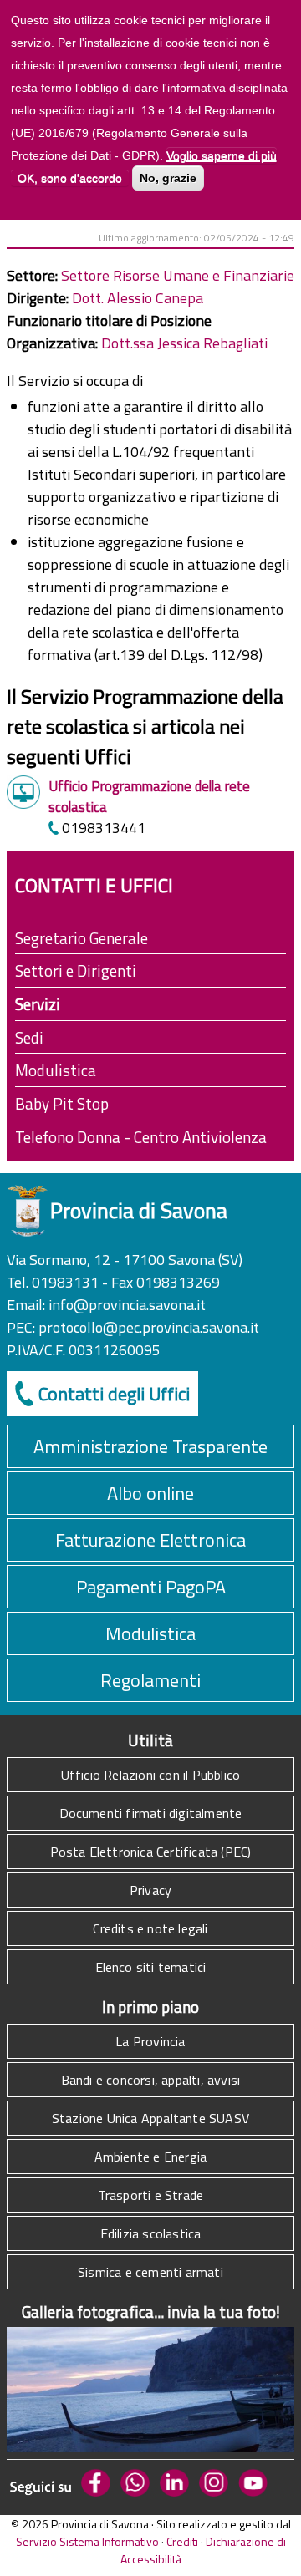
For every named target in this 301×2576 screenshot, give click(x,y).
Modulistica (56, 1070)
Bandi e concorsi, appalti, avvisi (151, 2080)
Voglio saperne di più (222, 155)
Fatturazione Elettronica (150, 1540)
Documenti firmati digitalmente (151, 1813)
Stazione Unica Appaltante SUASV (150, 2118)
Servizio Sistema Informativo (87, 2541)
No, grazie (168, 178)
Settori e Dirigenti (76, 970)
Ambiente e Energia (151, 2157)
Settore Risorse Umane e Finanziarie (178, 275)
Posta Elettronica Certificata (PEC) (151, 1852)
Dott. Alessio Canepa (138, 298)
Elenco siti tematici (151, 1967)
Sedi (29, 1037)
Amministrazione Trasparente (150, 1446)
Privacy (150, 1890)
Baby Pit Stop (62, 1103)
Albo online (150, 1493)
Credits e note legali (150, 1928)
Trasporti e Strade (151, 2195)
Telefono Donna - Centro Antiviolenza (141, 1137)
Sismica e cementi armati (150, 2272)
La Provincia (150, 2041)
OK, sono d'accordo (70, 178)
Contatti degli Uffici (114, 1394)
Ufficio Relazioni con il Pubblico (151, 1775)
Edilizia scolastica (151, 2233)
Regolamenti (150, 1680)
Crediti (182, 2541)
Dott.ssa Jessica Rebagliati (184, 343)
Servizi (38, 1004)
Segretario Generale (82, 938)
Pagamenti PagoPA (151, 1587)
